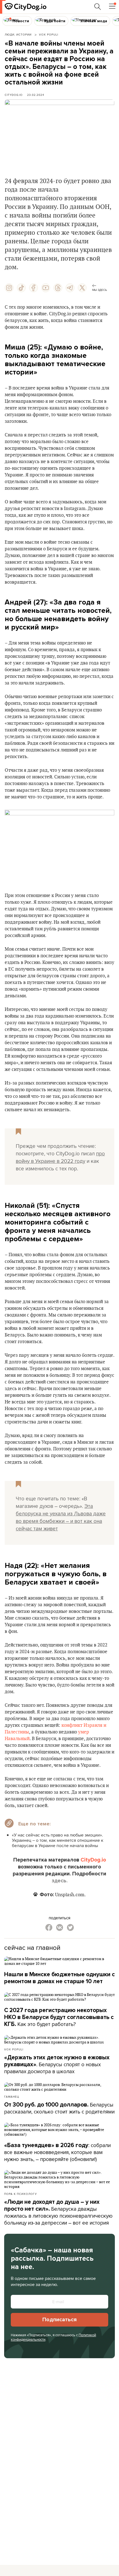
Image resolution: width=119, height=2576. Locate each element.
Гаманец (12, 2097)
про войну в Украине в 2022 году (60, 1157)
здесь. (60, 1881)
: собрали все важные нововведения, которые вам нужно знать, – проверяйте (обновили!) (57, 2152)
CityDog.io (14, 95)
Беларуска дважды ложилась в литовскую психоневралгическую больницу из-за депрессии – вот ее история (58, 2213)
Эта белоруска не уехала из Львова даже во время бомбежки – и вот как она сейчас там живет (61, 1517)
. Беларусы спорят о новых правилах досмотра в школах (57, 2065)
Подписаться (59, 2320)
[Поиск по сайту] (98, 7)
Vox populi (14, 2049)
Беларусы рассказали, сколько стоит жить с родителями (59, 2108)
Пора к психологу (20, 2194)
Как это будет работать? (59, 2017)
